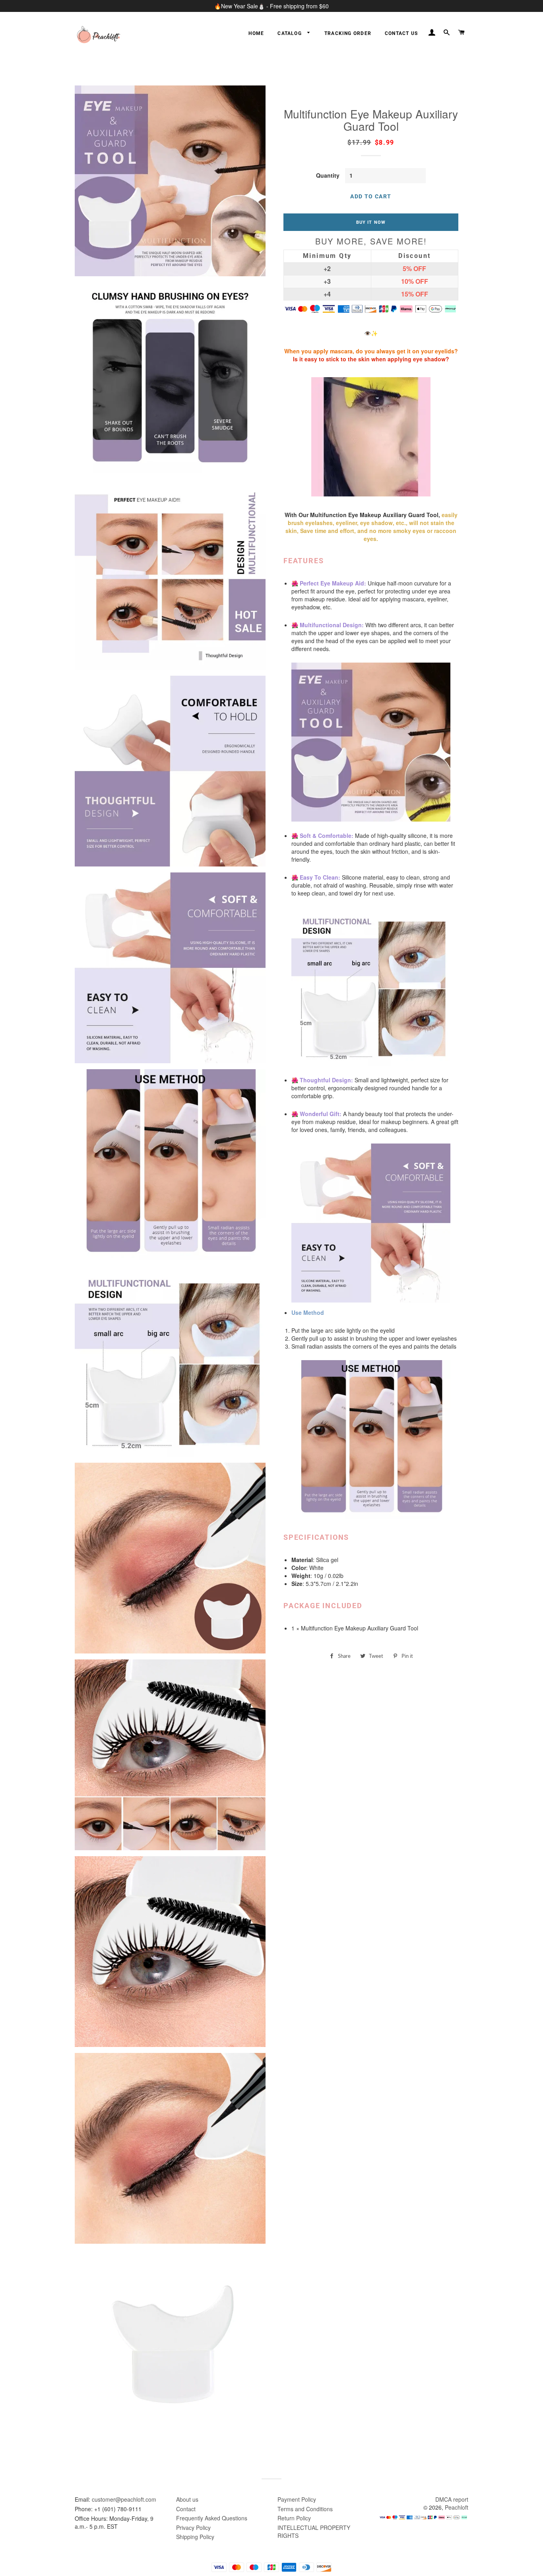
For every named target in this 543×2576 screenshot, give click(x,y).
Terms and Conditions (305, 2509)
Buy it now (371, 222)
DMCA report (452, 2499)
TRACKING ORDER (348, 33)
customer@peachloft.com (124, 2499)
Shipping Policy (195, 2537)
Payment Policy (297, 2499)
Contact (186, 2509)
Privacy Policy (193, 2528)
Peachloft (457, 2507)
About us (187, 2499)
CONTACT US (401, 33)
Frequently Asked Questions (212, 2518)
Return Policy (294, 2518)
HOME (256, 33)
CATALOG (290, 33)
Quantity (328, 175)
